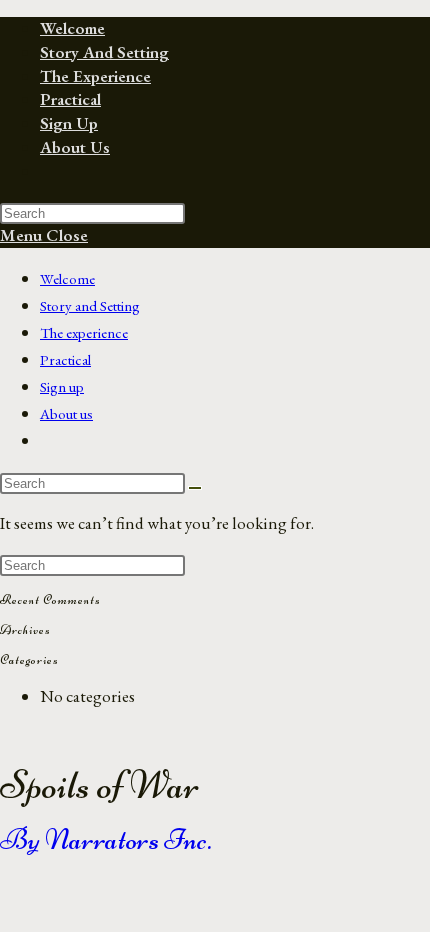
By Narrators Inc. (105, 839)
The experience (84, 332)
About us (66, 413)
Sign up (62, 386)
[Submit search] (195, 488)
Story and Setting (90, 305)
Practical (65, 359)
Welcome (67, 278)
